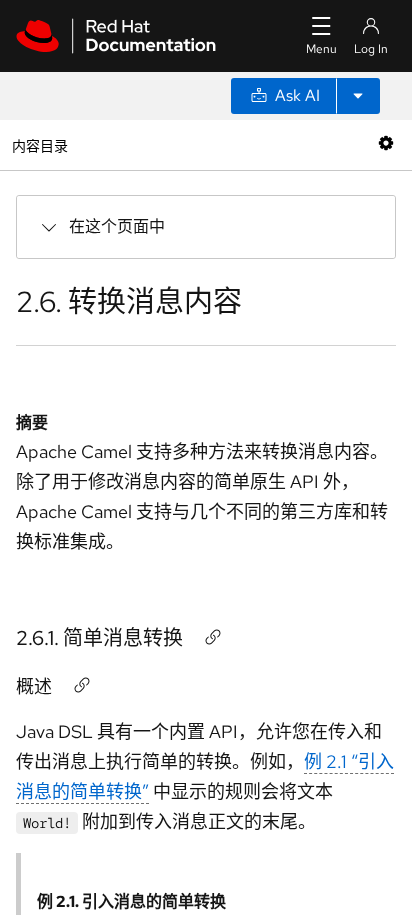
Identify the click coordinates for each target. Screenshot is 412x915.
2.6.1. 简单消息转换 (99, 638)
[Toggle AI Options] (358, 96)
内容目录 (39, 144)
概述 (34, 686)
